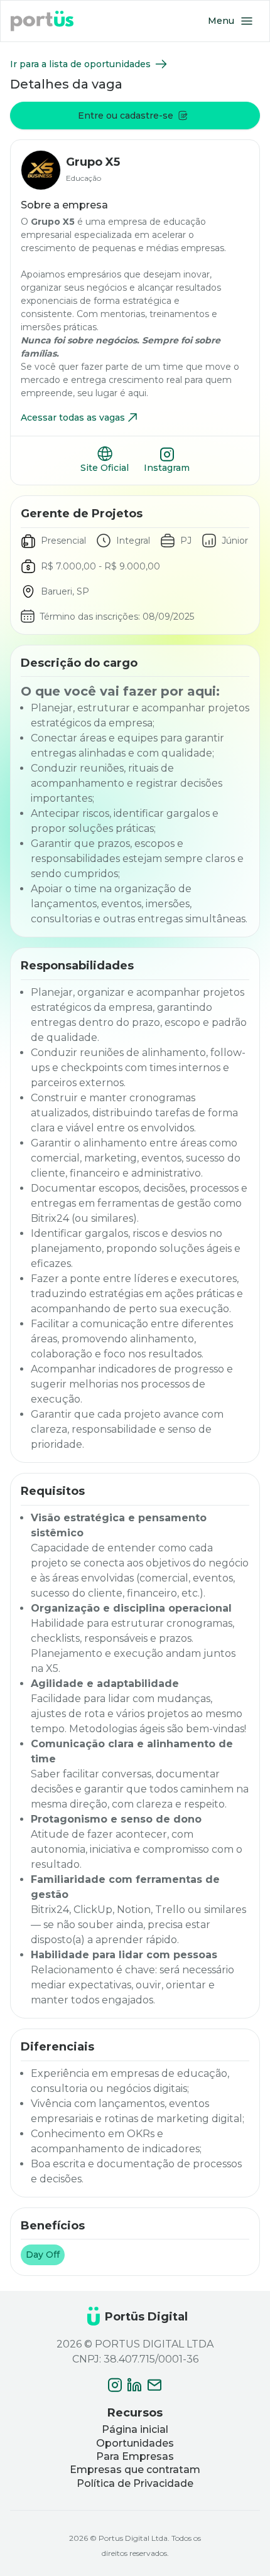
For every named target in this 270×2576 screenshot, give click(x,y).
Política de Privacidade (135, 2483)
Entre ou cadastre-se (126, 116)
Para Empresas (135, 2456)
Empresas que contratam (135, 2470)
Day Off (43, 2255)
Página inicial (135, 2429)
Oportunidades (135, 2443)
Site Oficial (105, 468)
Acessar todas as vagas (73, 418)
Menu (221, 21)
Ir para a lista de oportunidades (80, 64)
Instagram (167, 468)
